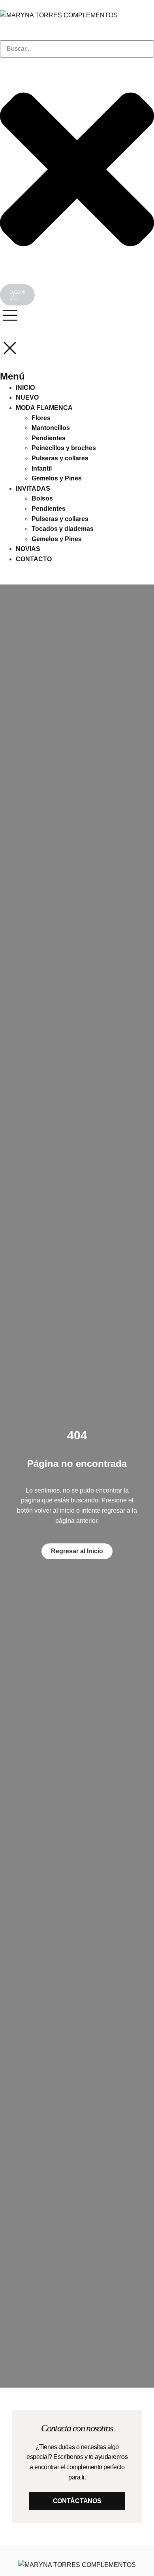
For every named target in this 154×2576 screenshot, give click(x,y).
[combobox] (77, 49)
